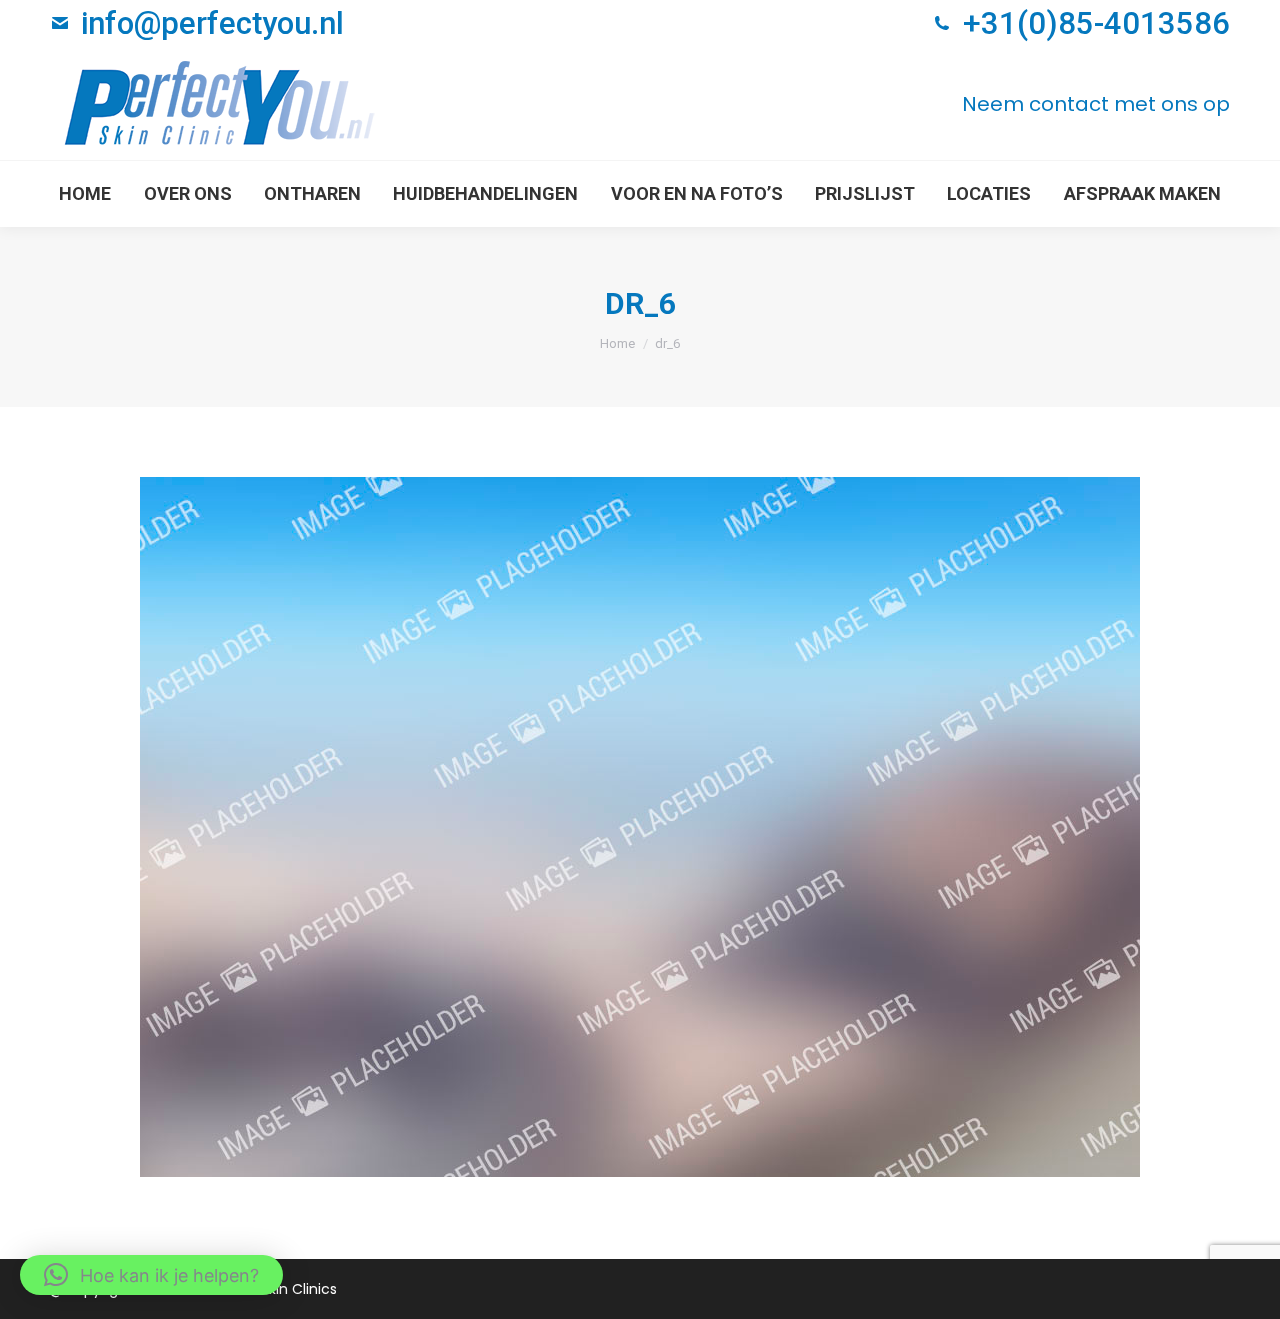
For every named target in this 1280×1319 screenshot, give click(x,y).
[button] (151, 1275)
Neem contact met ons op (1096, 104)
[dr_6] (640, 827)
